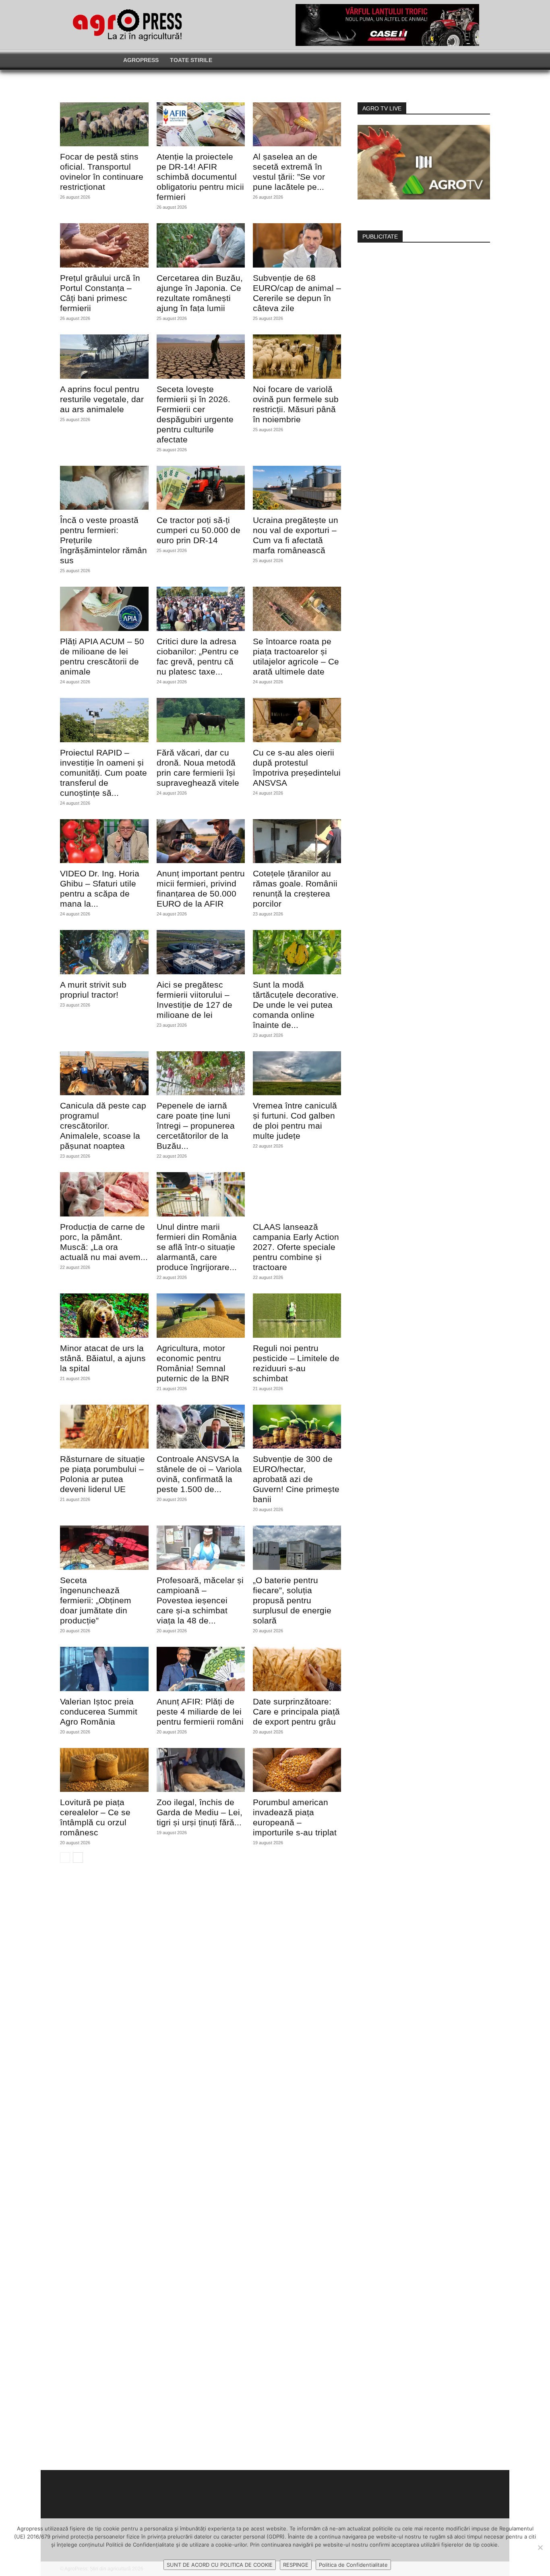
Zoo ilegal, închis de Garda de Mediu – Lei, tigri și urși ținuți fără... (200, 1812)
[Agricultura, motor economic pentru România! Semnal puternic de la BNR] (201, 1316)
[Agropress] (127, 25)
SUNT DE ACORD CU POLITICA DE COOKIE (220, 2565)
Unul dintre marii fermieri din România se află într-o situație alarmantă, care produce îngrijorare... (197, 1247)
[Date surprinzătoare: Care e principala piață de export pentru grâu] (297, 1669)
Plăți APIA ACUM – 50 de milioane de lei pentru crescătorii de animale (102, 656)
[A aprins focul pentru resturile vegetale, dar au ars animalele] (104, 357)
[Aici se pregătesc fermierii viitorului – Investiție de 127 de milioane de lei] (201, 952)
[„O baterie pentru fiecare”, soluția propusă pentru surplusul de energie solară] (297, 1548)
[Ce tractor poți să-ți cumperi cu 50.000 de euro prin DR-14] (201, 488)
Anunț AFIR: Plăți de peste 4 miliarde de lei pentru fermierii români (200, 1711)
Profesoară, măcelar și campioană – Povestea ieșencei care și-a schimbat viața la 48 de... (200, 1600)
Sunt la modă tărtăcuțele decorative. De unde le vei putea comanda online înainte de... (296, 1005)
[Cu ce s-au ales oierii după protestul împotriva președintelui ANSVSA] (297, 720)
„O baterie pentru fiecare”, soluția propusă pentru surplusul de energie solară (292, 1600)
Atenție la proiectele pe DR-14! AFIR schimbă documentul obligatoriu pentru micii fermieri (200, 177)
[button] (424, 60)
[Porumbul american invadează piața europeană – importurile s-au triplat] (297, 1770)
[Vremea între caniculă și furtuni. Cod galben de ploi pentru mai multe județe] (297, 1073)
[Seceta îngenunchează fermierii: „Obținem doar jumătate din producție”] (104, 1548)
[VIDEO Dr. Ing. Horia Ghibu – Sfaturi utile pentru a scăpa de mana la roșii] (104, 841)
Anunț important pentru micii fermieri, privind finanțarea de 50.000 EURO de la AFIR (201, 888)
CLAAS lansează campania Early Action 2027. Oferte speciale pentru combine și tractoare (296, 1247)
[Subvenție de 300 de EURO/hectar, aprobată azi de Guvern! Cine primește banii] (297, 1427)
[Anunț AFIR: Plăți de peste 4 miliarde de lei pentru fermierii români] (201, 1669)
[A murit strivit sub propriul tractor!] (104, 952)
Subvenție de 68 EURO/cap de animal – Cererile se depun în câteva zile (297, 293)
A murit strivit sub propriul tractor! (93, 990)
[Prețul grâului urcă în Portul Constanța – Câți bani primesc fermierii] (104, 245)
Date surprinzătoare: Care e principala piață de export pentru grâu (296, 1711)
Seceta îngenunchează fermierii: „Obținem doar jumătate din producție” (96, 1600)
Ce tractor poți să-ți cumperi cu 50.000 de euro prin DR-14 (198, 530)
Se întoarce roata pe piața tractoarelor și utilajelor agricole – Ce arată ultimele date (296, 656)
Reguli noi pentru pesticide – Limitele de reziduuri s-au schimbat (296, 1363)
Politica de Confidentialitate (353, 2565)
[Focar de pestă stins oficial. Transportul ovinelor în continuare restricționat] (104, 125)
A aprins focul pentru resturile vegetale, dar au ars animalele (102, 399)
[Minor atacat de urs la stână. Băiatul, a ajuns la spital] (104, 1316)
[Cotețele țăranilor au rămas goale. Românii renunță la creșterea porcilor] (297, 841)
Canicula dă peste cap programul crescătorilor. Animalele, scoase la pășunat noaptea (103, 1126)
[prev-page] (65, 1858)
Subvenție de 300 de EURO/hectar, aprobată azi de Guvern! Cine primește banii (296, 1479)
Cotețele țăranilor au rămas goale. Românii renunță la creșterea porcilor (295, 888)
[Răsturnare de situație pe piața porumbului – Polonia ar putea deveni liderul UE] (104, 1427)
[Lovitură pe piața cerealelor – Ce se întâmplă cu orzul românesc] (104, 1770)
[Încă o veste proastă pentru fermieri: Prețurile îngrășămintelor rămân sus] (104, 488)
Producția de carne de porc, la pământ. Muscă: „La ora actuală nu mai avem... (104, 1242)
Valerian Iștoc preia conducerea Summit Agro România (99, 1711)
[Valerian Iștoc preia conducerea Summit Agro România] (104, 1669)
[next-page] (78, 1858)
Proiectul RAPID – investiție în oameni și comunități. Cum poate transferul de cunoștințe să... (103, 773)
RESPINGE (296, 2565)
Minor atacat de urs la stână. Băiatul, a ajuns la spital (103, 1358)
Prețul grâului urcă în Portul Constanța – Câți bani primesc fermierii (100, 293)
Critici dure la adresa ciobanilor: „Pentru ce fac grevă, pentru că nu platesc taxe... (198, 656)
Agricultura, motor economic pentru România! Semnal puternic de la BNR (193, 1363)
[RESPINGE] (540, 2547)
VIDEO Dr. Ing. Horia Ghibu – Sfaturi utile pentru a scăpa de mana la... (100, 888)
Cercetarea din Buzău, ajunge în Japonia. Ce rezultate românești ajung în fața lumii (200, 293)
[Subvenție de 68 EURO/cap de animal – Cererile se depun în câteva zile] (297, 245)
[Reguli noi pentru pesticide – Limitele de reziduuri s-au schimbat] (297, 1316)
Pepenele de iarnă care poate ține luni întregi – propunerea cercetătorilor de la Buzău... (196, 1126)
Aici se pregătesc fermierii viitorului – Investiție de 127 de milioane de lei (194, 1000)
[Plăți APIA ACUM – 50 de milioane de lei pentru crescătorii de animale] (104, 609)
